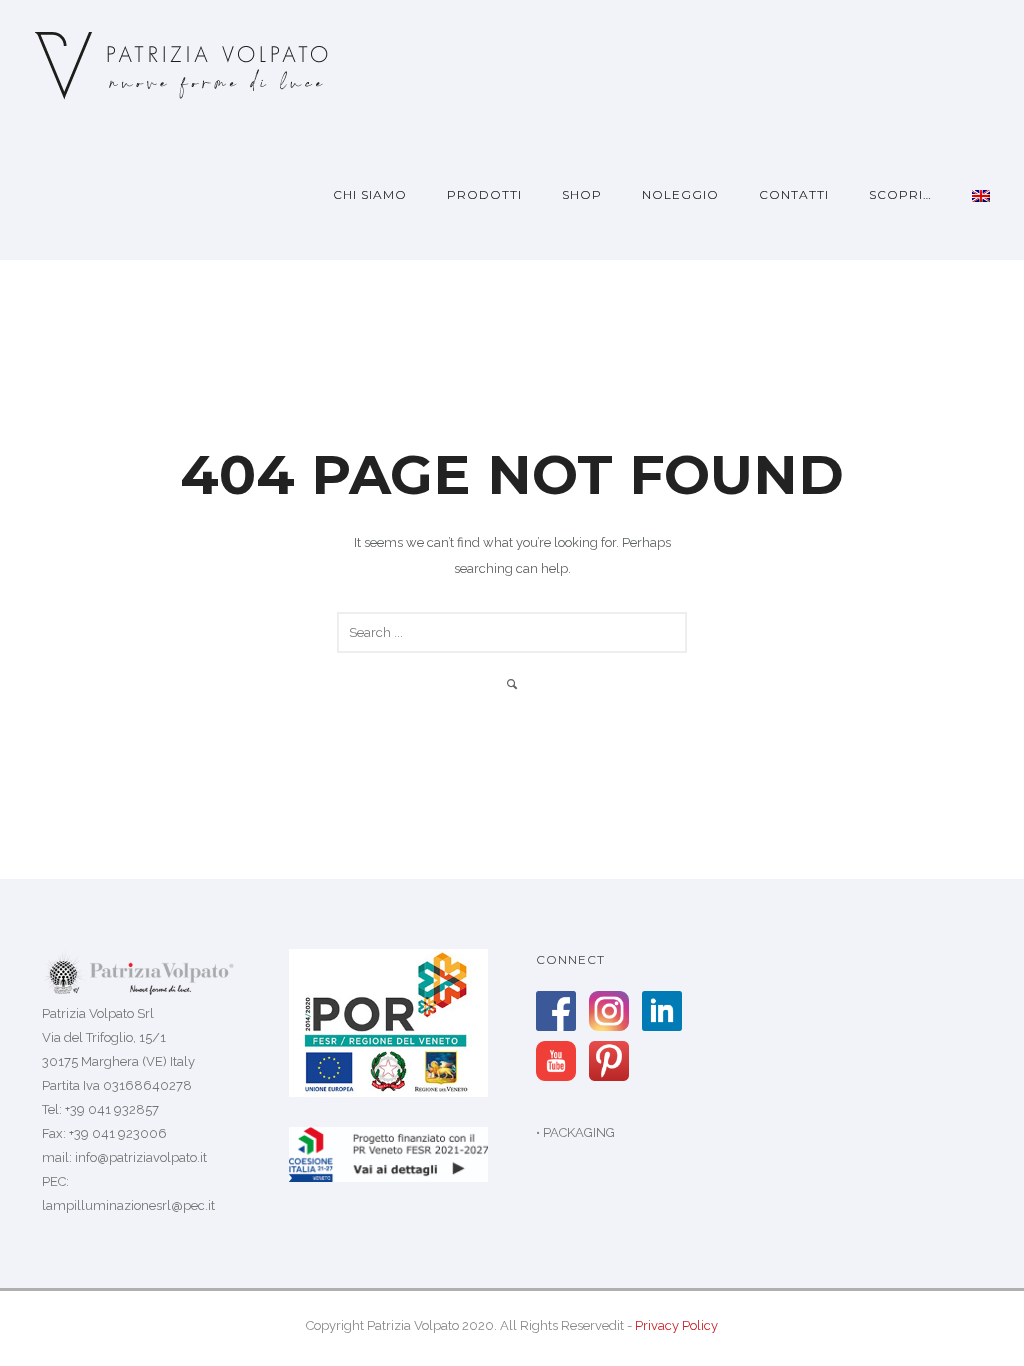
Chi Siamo (370, 194)
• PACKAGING (575, 1132)
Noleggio (680, 194)
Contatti (794, 194)
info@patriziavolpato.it (141, 1157)
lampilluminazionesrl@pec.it (128, 1205)
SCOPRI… (900, 194)
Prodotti (484, 194)
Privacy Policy (676, 1325)
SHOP (582, 194)
